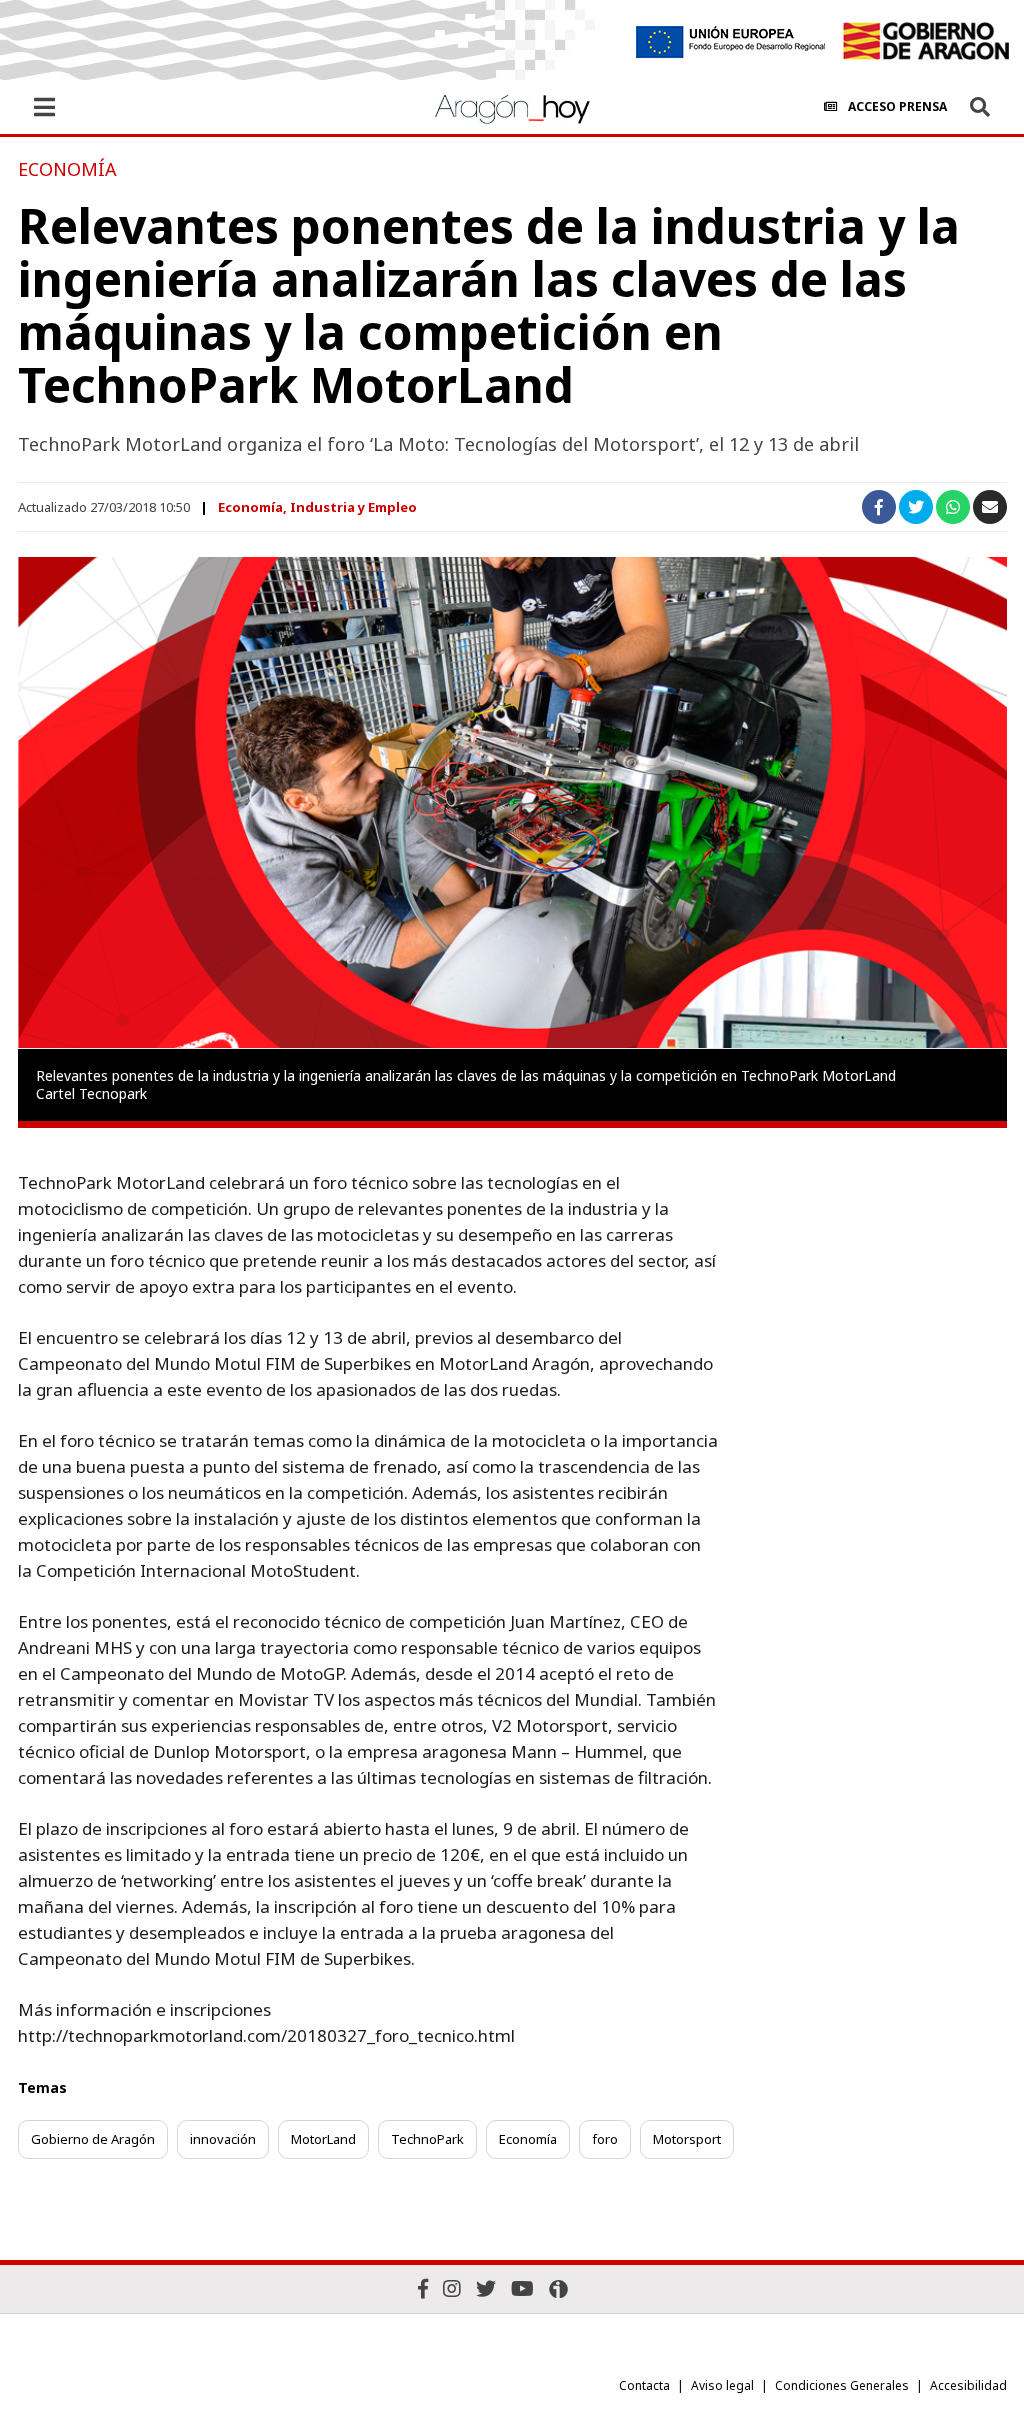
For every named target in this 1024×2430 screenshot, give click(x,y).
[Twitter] (486, 2288)
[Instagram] (452, 2288)
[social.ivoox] (558, 2289)
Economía (528, 2139)
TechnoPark (427, 2139)
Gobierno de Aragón (93, 2139)
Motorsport (687, 2139)
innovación (223, 2139)
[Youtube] (522, 2288)
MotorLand (323, 2139)
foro (605, 2139)
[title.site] (925, 41)
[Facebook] (423, 2288)
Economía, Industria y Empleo (317, 507)
